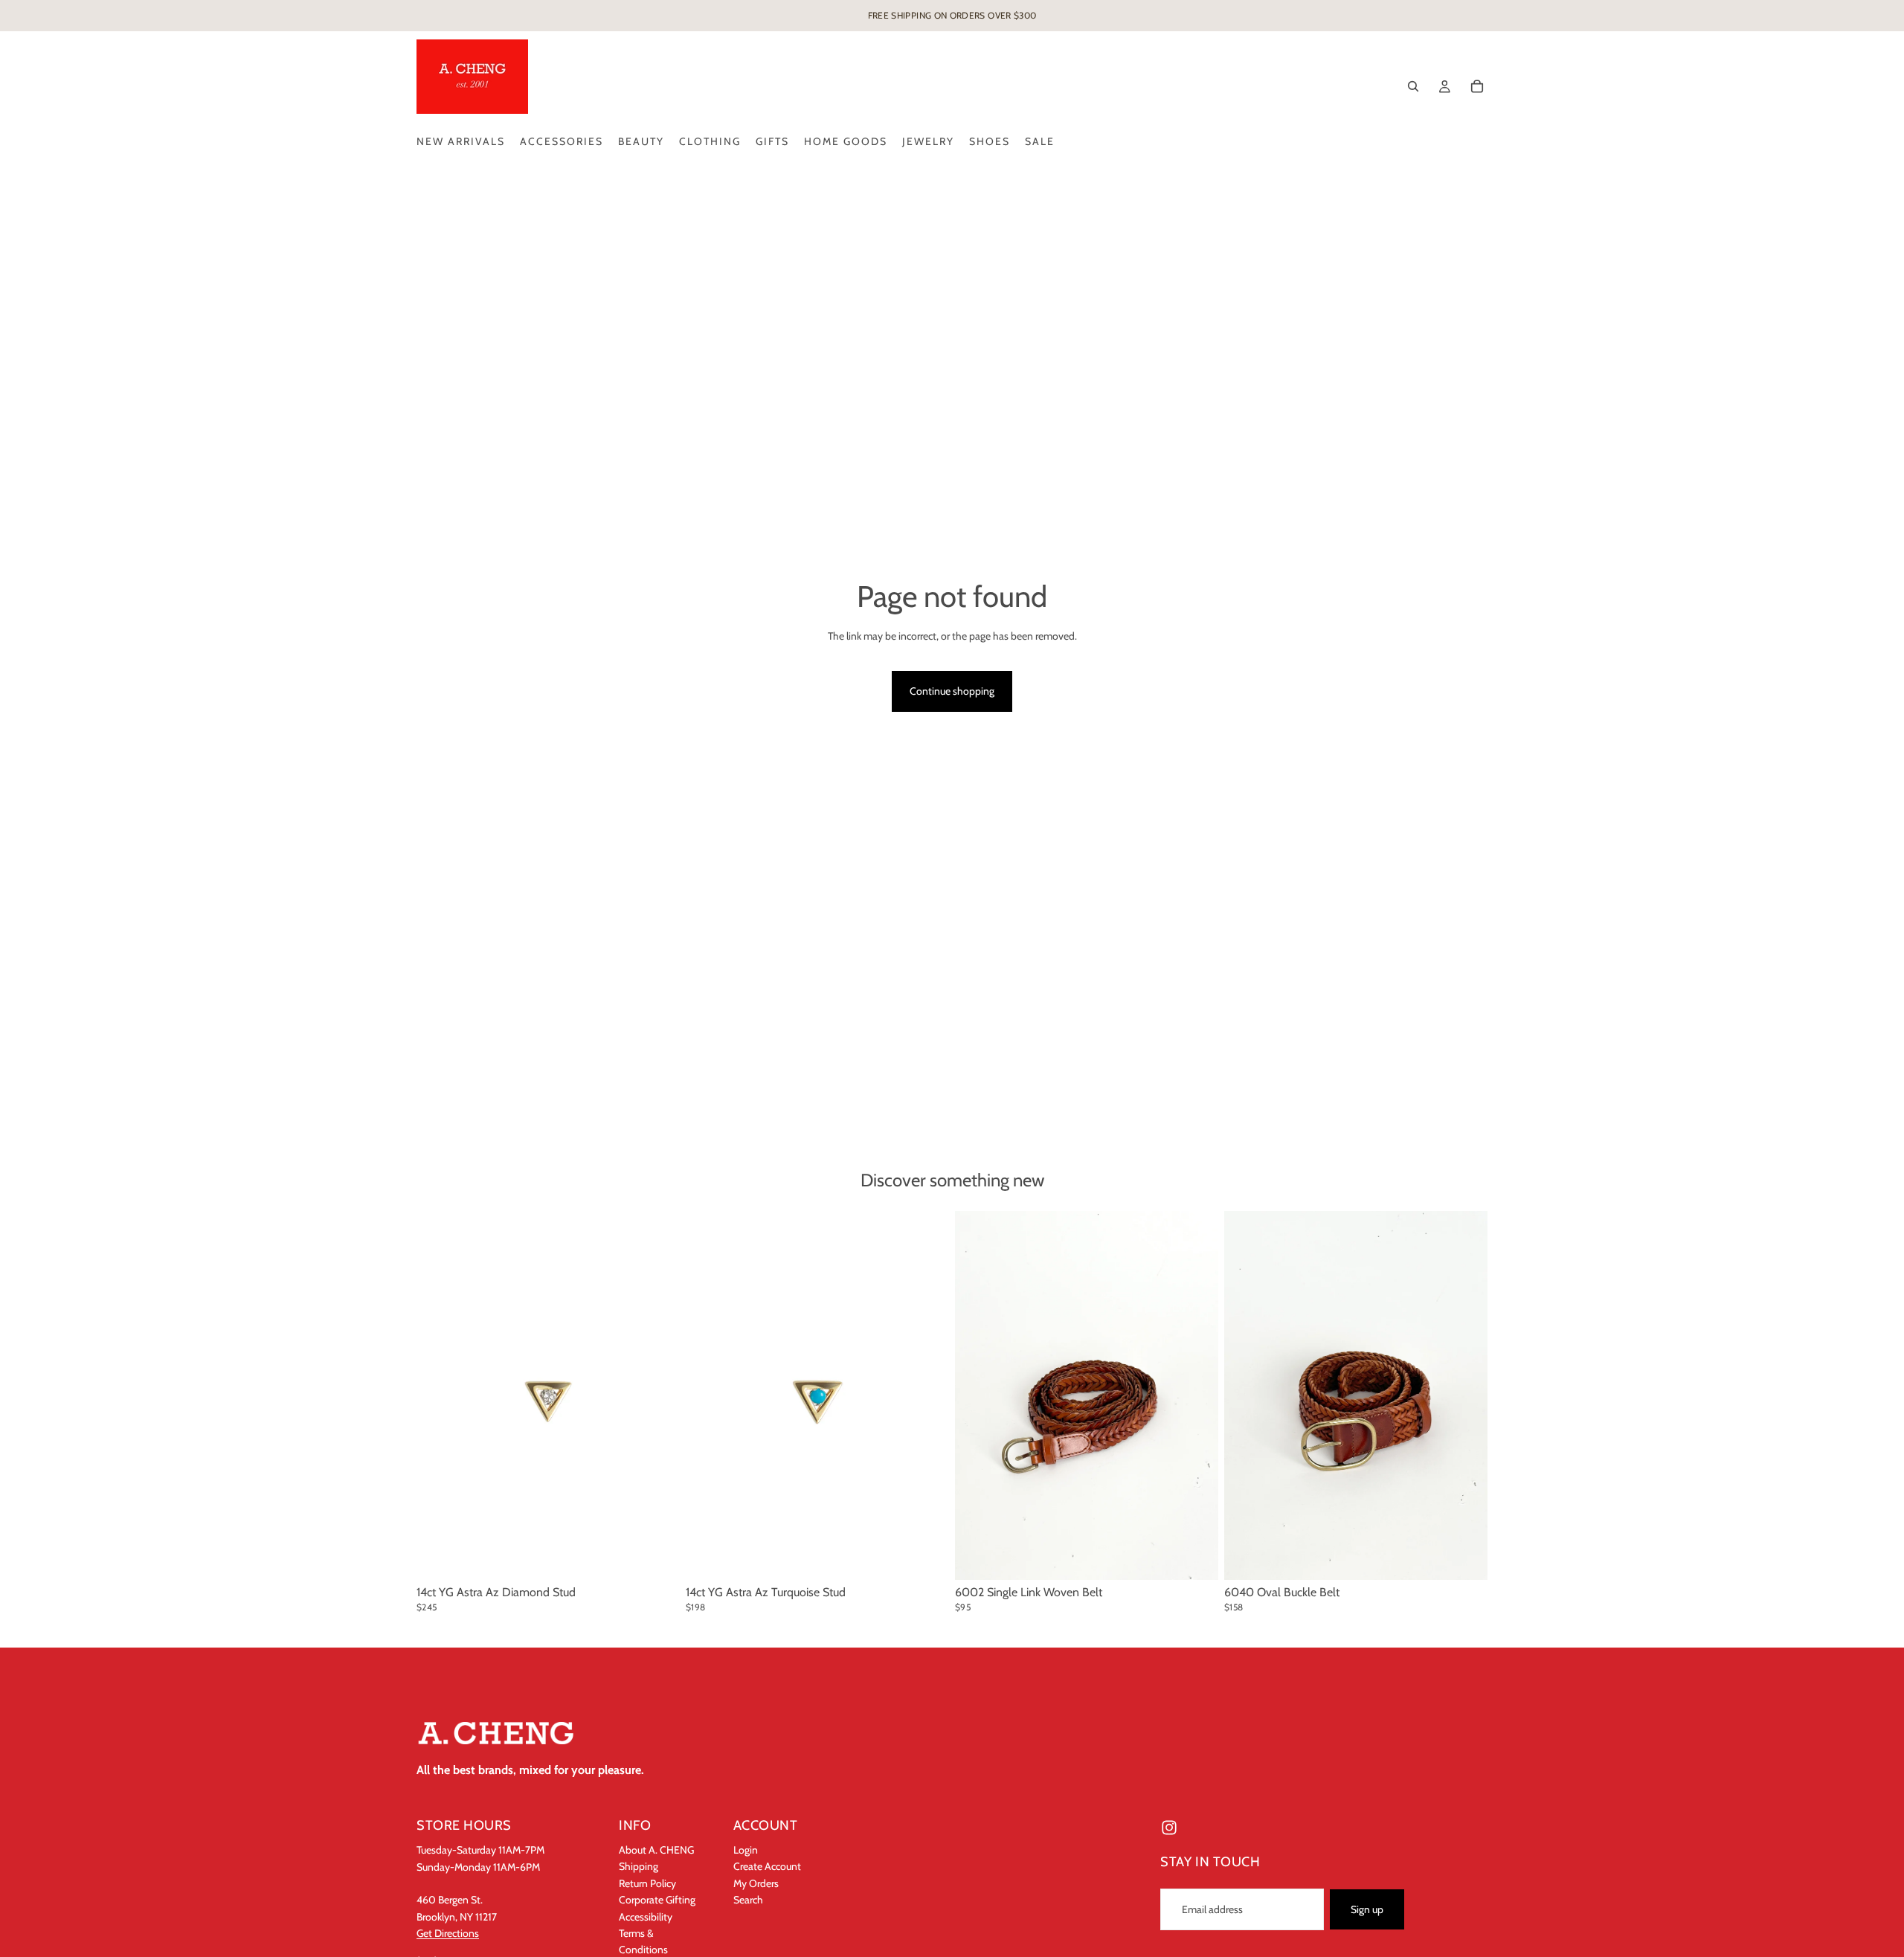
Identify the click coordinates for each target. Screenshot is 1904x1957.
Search (748, 1900)
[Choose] (1195, 1557)
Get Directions (448, 1933)
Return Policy (647, 1883)
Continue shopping (952, 691)
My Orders (756, 1883)
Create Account (767, 1866)
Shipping (639, 1866)
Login (746, 1850)
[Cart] (1477, 86)
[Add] (657, 1557)
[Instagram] (1169, 1828)
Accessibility (646, 1916)
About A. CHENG (656, 1850)
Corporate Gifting (657, 1900)
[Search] (1413, 86)
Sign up (1367, 1909)
